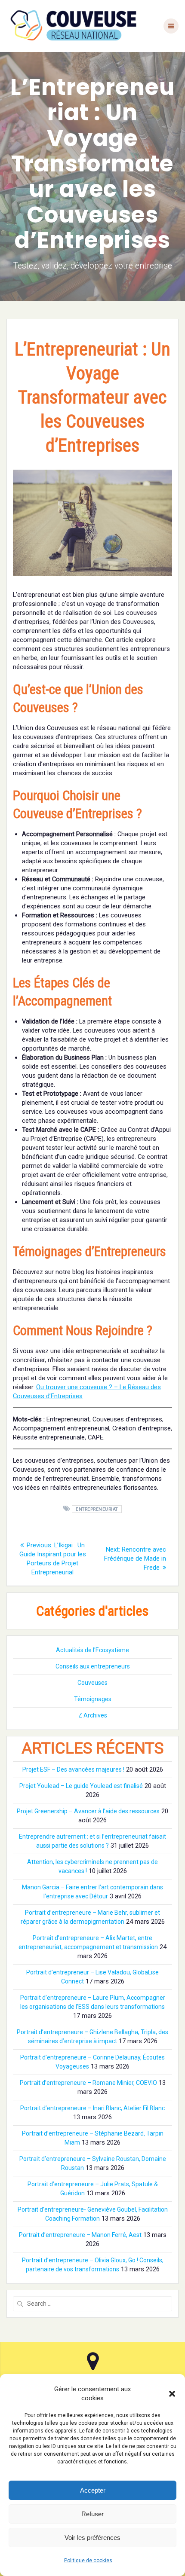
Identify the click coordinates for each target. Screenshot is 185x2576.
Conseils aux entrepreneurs (93, 1666)
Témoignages (93, 1699)
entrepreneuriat (97, 1509)
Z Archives (93, 1715)
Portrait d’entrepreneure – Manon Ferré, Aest (80, 2235)
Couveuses (92, 1683)
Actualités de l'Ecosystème (92, 1650)
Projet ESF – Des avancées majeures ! (73, 1769)
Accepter (93, 2490)
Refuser (92, 2514)
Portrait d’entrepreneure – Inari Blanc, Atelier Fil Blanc (92, 2108)
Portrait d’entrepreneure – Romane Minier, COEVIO (88, 2083)
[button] (172, 2394)
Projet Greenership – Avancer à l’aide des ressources (88, 1811)
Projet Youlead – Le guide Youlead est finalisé (81, 1786)
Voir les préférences (92, 2538)
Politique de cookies (88, 2561)
